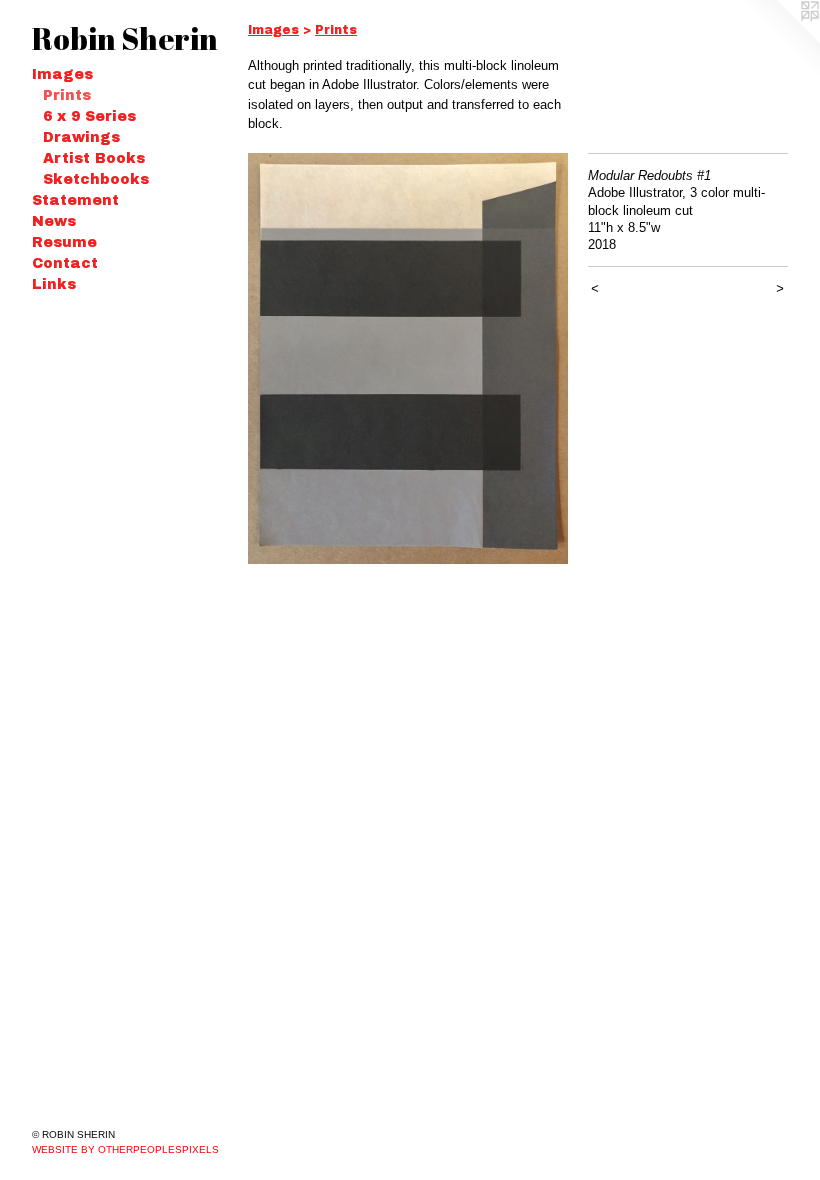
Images (62, 74)
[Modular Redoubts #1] (408, 358)
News (54, 221)
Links (54, 284)
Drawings (81, 137)
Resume (64, 242)
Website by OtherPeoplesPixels (125, 1149)
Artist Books (94, 158)
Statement (75, 200)
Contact (65, 263)
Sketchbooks (96, 179)
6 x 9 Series (89, 116)
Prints (67, 95)
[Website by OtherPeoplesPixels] (780, 40)
